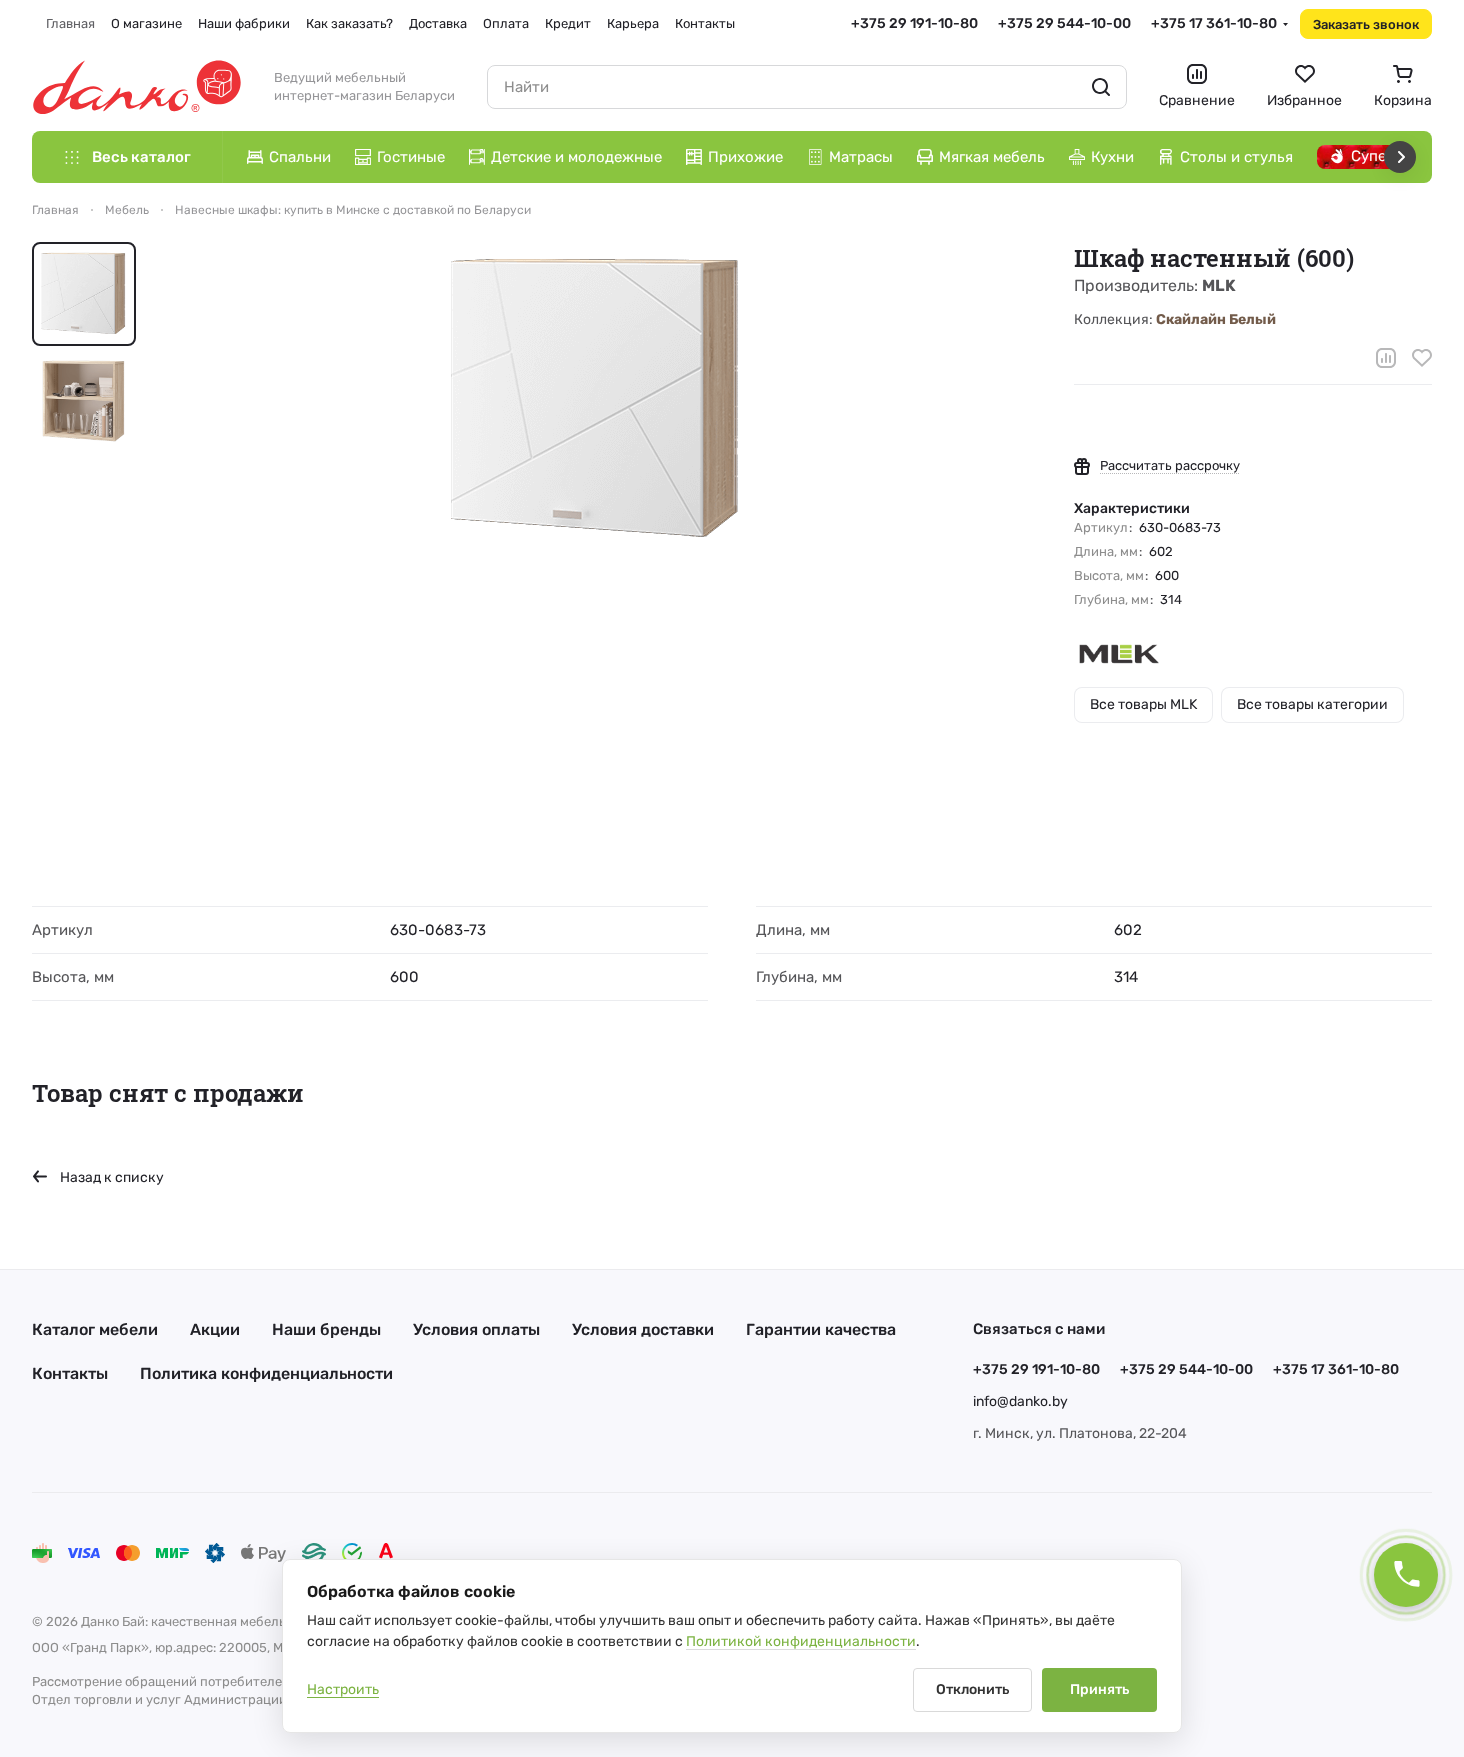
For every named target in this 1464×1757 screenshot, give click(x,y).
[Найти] (1101, 87)
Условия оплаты (476, 1329)
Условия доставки (643, 1329)
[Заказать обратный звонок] (1406, 1575)
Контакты (70, 1373)
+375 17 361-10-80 (1214, 23)
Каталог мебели (95, 1329)
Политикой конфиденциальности (801, 1641)
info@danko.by (1020, 1401)
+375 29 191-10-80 (914, 23)
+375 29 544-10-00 (1064, 23)
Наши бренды (326, 1329)
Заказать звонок (1366, 24)
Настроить (343, 1689)
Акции (215, 1329)
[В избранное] (1422, 358)
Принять (1099, 1689)
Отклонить (972, 1689)
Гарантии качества (821, 1329)
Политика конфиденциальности (266, 1373)
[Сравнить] (1386, 358)
